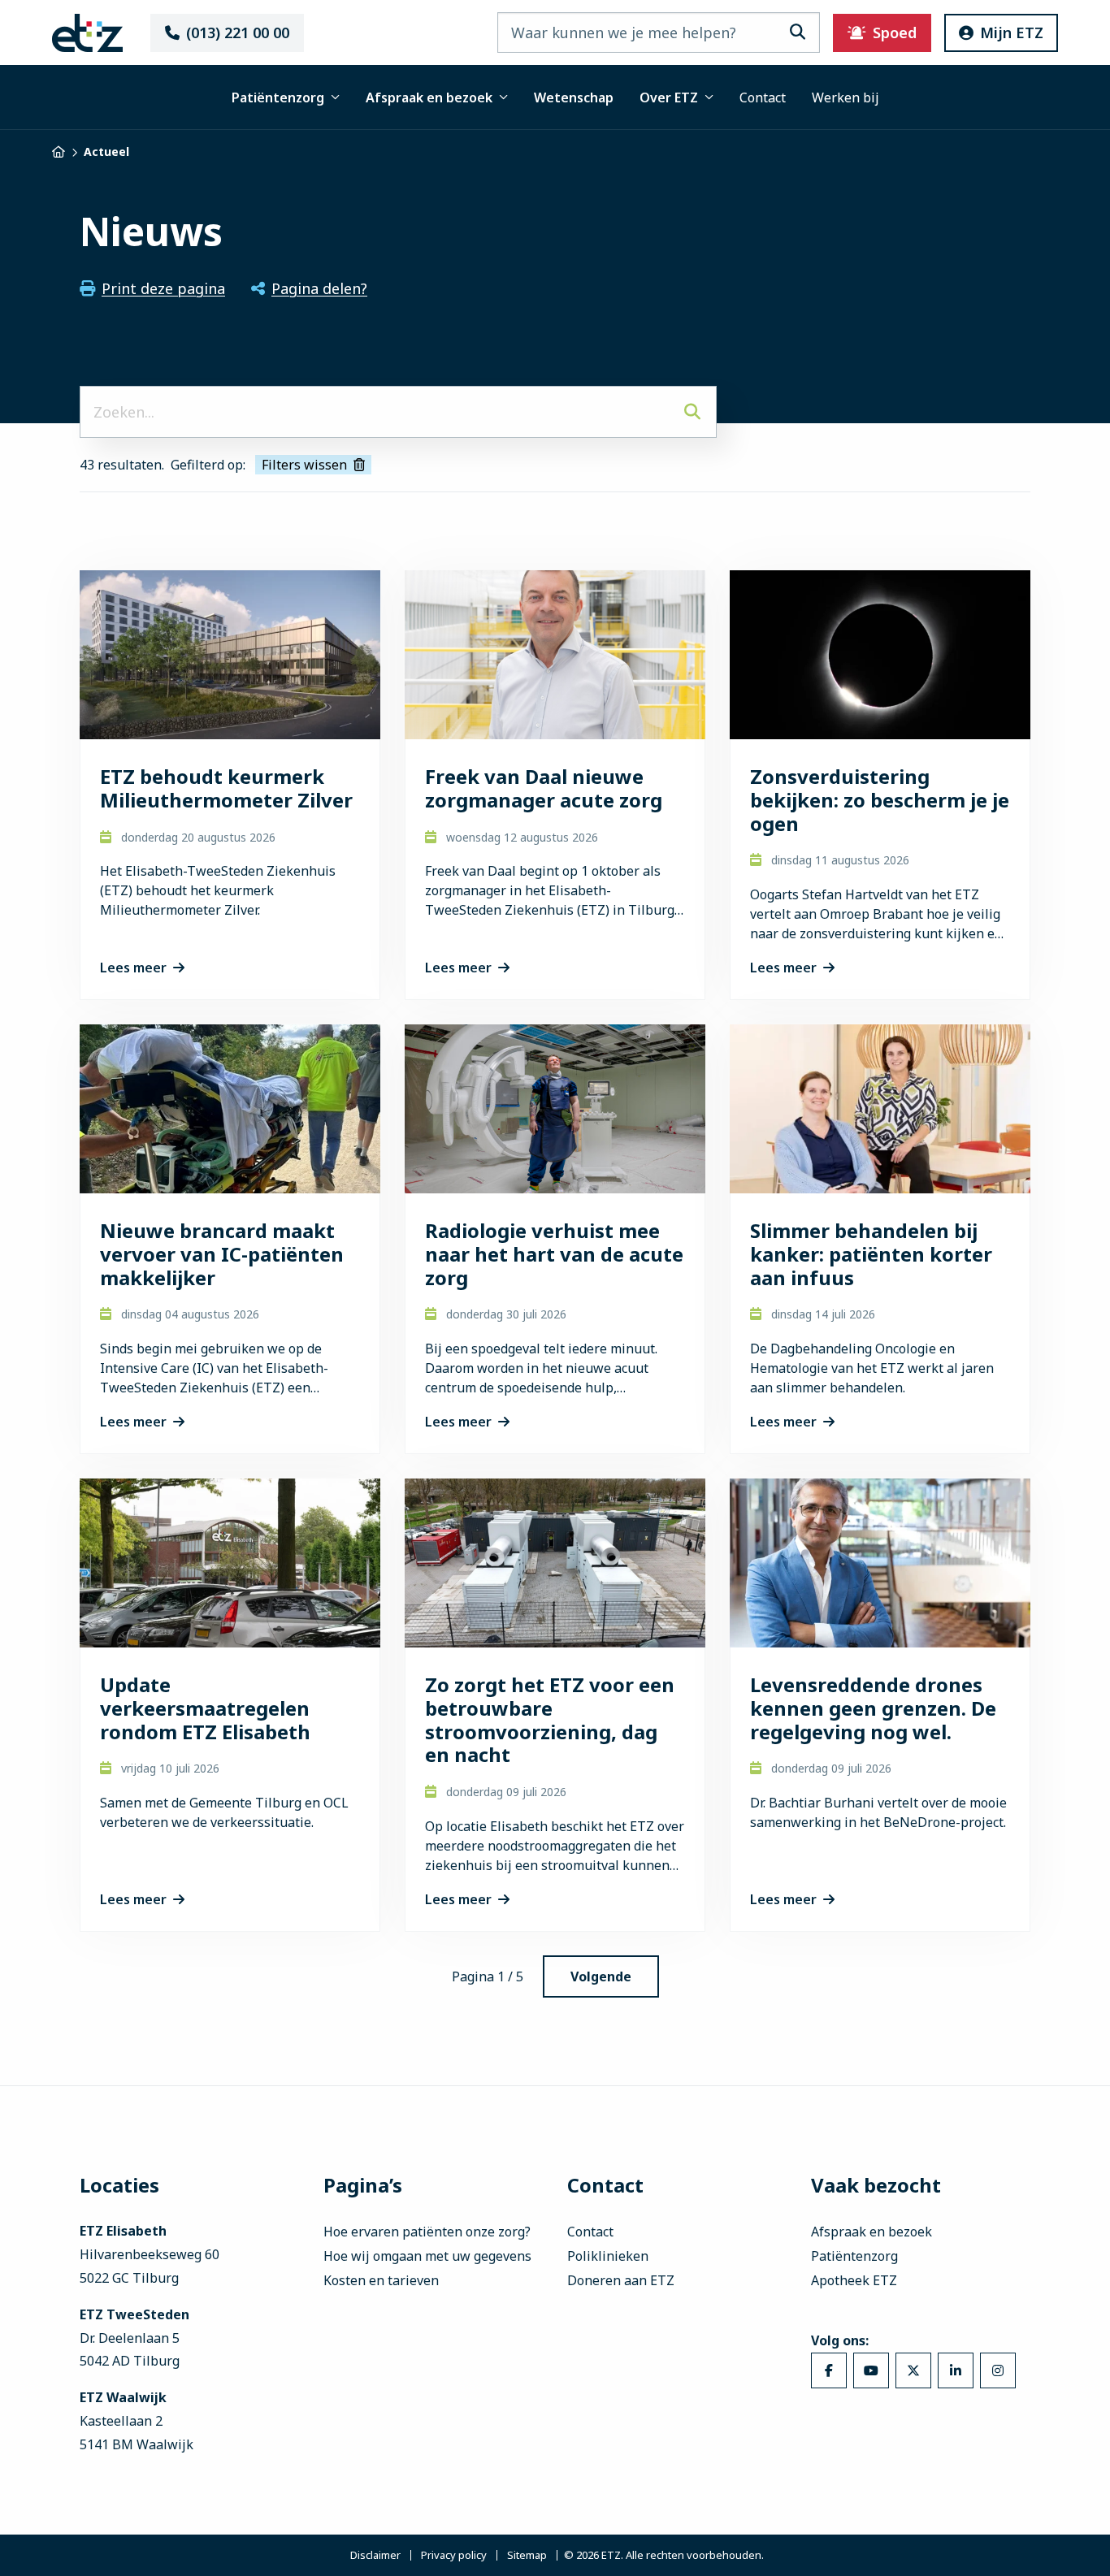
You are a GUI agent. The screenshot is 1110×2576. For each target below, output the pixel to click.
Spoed (895, 32)
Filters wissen (304, 465)
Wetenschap (574, 97)
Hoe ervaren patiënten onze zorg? (427, 2232)
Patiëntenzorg (278, 97)
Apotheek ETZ (854, 2280)
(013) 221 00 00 (238, 32)
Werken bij (846, 97)
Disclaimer (375, 2555)
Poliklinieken (608, 2256)
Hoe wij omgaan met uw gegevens (427, 2256)
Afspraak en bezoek (429, 97)
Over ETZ (669, 97)
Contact (763, 97)
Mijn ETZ (1012, 32)
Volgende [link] (601, 1976)
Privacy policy (454, 2555)
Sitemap (527, 2555)
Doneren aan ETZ (621, 2280)
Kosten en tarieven (381, 2280)
